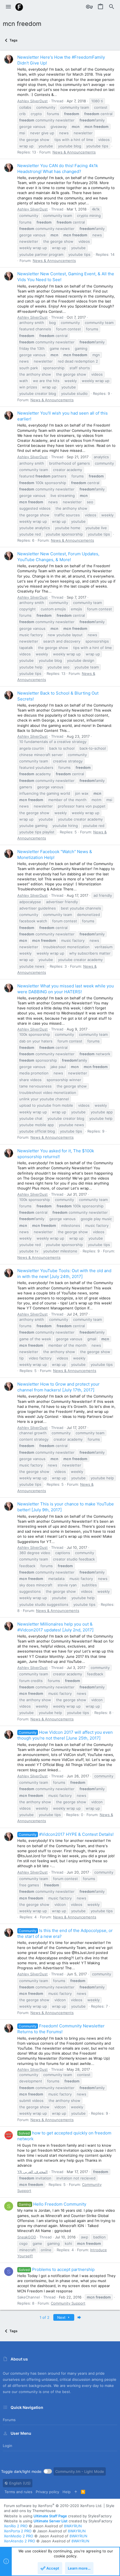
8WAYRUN (73, 2526)
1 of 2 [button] (45, 2317)
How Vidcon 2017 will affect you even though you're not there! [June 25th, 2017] (65, 1735)
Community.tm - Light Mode (80, 2471)
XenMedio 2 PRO (19, 2536)
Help (67, 2492)
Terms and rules (18, 2492)
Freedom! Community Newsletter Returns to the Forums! (61, 2029)
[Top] (76, 2492)
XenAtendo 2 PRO (20, 2541)
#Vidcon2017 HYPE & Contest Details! (66, 1834)
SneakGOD (27, 2237)
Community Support (68, 2303)
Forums (9, 2420)
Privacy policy (47, 2492)
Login (8, 2446)
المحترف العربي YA (33, 2172)
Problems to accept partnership (57, 2269)
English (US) (19, 2483)
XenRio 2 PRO (16, 2526)
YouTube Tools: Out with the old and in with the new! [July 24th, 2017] (64, 1274)
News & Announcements (74, 152)
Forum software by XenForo (53, 2506)
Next (62, 2317)
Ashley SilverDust (33, 101)
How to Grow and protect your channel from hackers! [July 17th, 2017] (58, 1387)
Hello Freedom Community (52, 2204)
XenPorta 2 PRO (18, 2531)
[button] (8, 7)
